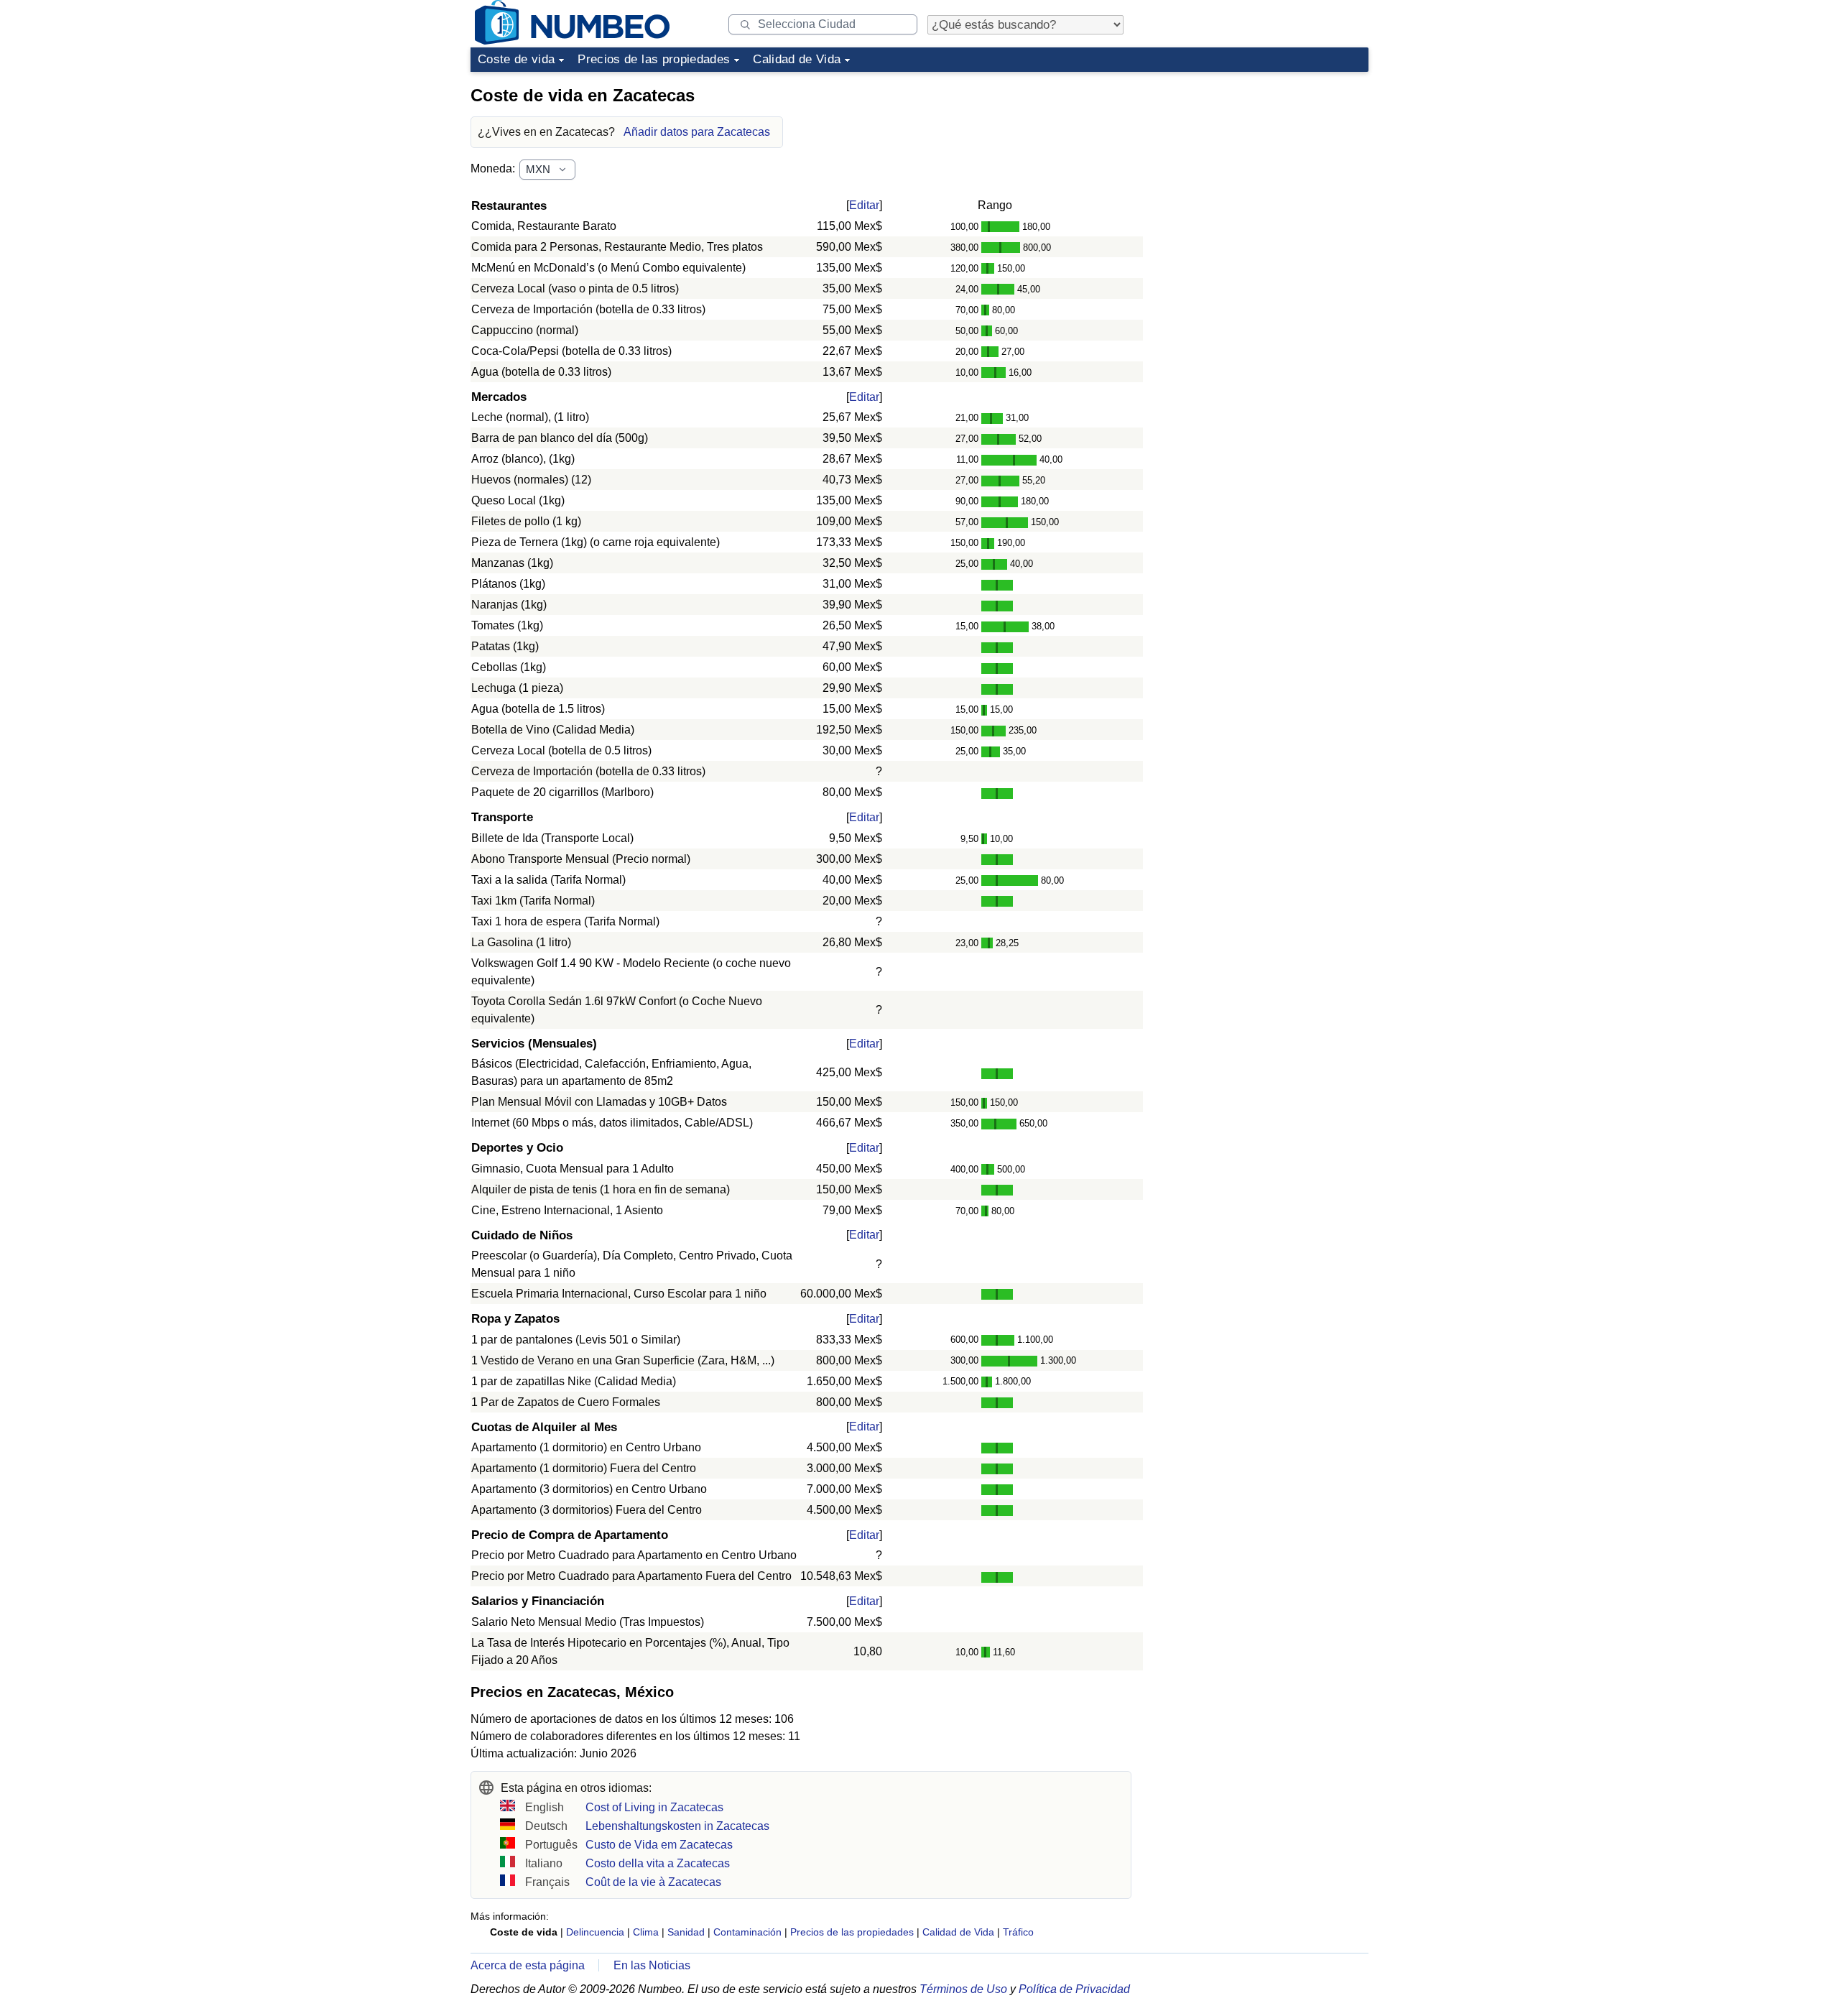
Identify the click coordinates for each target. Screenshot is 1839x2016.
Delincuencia (595, 1932)
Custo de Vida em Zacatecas (659, 1845)
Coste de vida (516, 59)
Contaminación (747, 1932)
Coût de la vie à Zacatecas (653, 1882)
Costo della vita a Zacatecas (658, 1863)
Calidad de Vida (797, 59)
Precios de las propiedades (654, 59)
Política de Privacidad (1074, 1989)
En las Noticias (652, 1965)
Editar (864, 205)
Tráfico (1018, 1932)
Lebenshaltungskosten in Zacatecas (677, 1826)
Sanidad (686, 1932)
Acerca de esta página (528, 1965)
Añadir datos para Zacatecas (697, 132)
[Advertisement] (1261, 168)
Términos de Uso (963, 1989)
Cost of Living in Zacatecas (654, 1807)
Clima (646, 1932)
